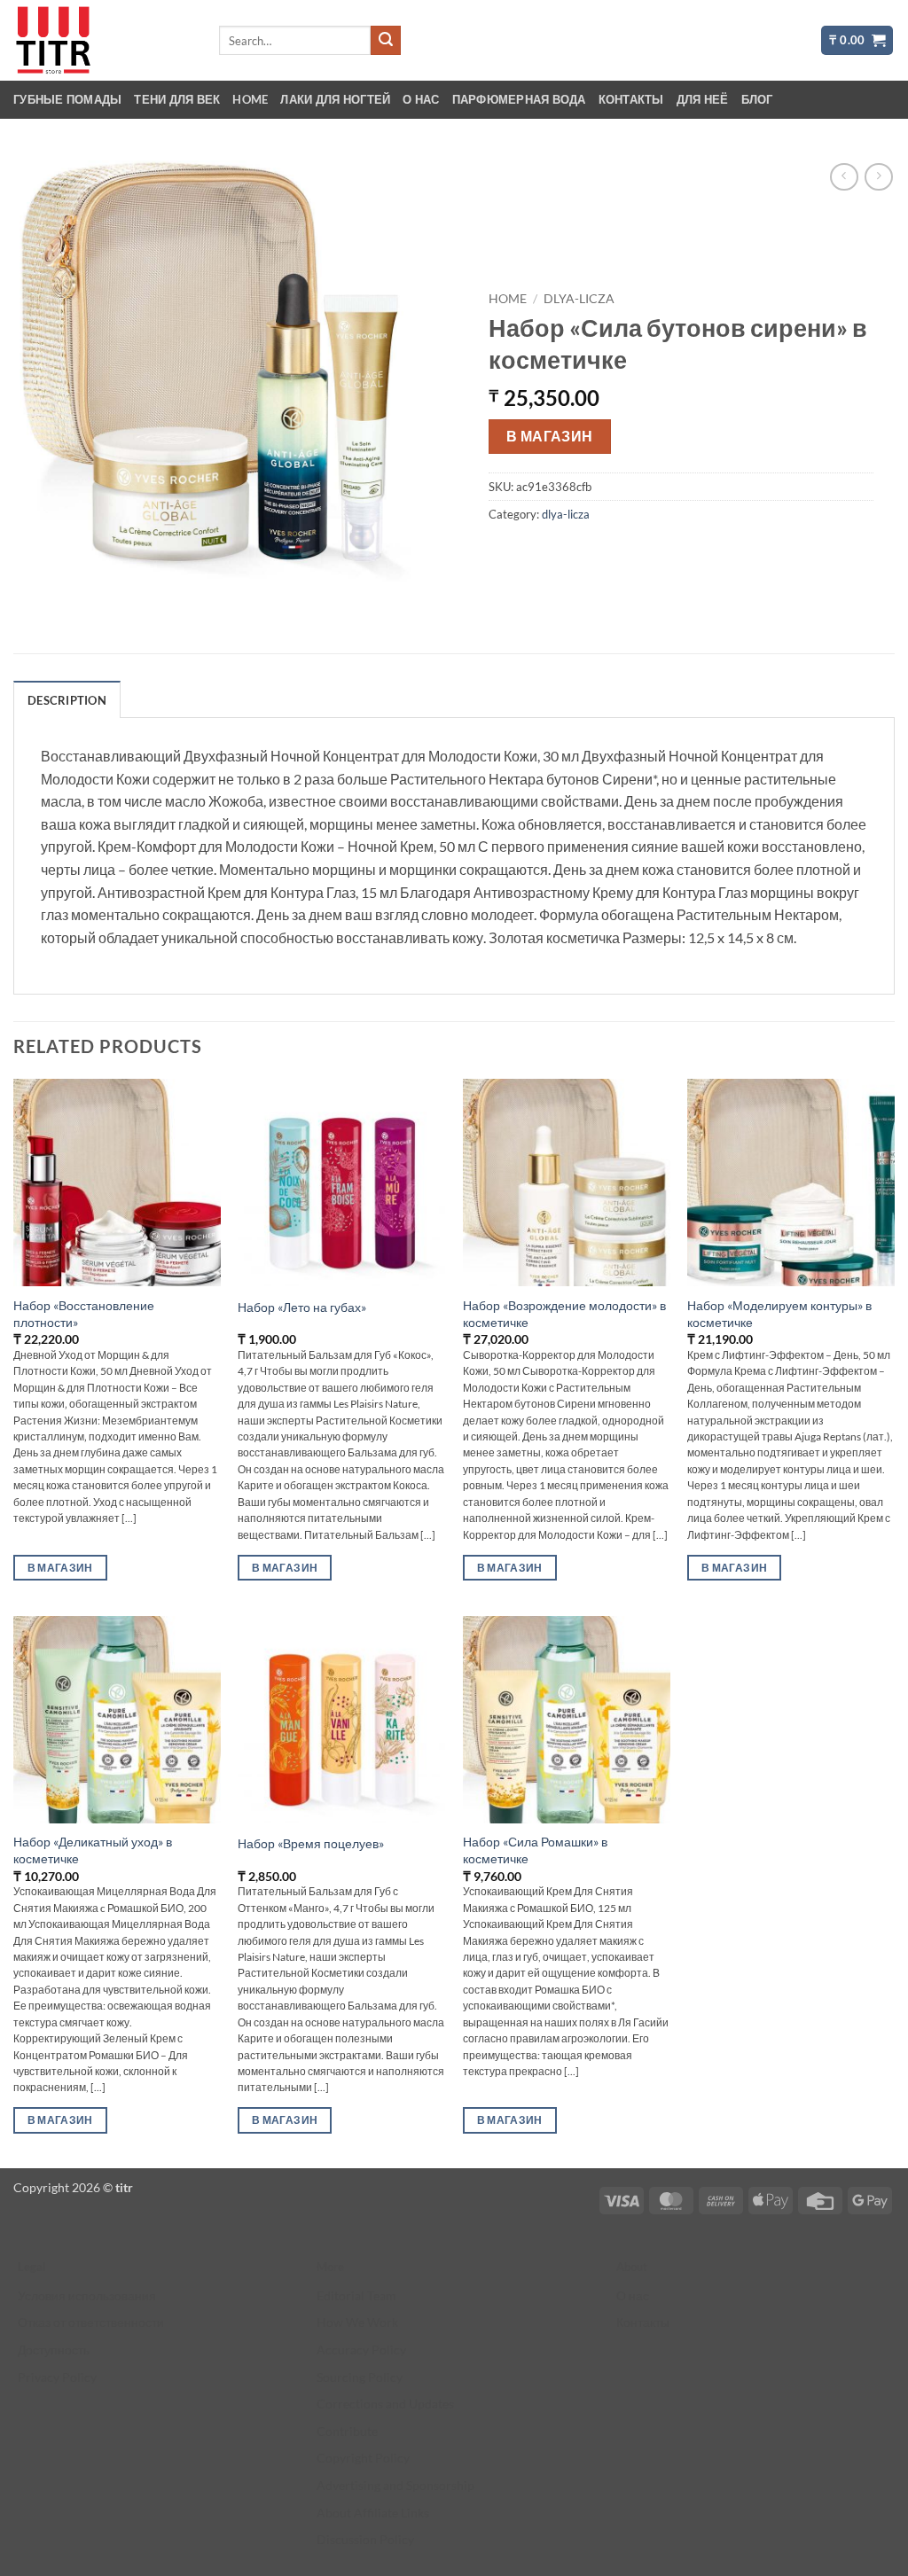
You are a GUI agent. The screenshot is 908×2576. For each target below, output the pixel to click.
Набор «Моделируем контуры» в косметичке (779, 1314)
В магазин (550, 436)
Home (250, 99)
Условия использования (87, 2295)
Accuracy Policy (361, 2350)
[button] (857, 40)
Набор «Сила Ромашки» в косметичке (535, 1850)
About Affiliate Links (373, 2513)
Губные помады (67, 99)
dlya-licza (579, 299)
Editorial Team (356, 2295)
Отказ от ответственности (91, 2322)
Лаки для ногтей (335, 99)
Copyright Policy (363, 2458)
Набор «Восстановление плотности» (84, 1314)
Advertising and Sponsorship (395, 2485)
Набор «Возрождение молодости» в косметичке (564, 1314)
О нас (421, 99)
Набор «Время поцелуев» (311, 1843)
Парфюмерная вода (519, 99)
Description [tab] (67, 700)
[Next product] (844, 177)
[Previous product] (878, 177)
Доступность (54, 2350)
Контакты (631, 99)
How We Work (357, 2322)
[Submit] (386, 41)
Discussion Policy (365, 2539)
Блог (757, 99)
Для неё (703, 99)
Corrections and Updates (385, 2404)
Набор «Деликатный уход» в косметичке (93, 1850)
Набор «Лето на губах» (302, 1307)
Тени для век (177, 99)
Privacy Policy (57, 2377)
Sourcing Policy (360, 2377)
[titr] (102, 40)
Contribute (347, 2431)
